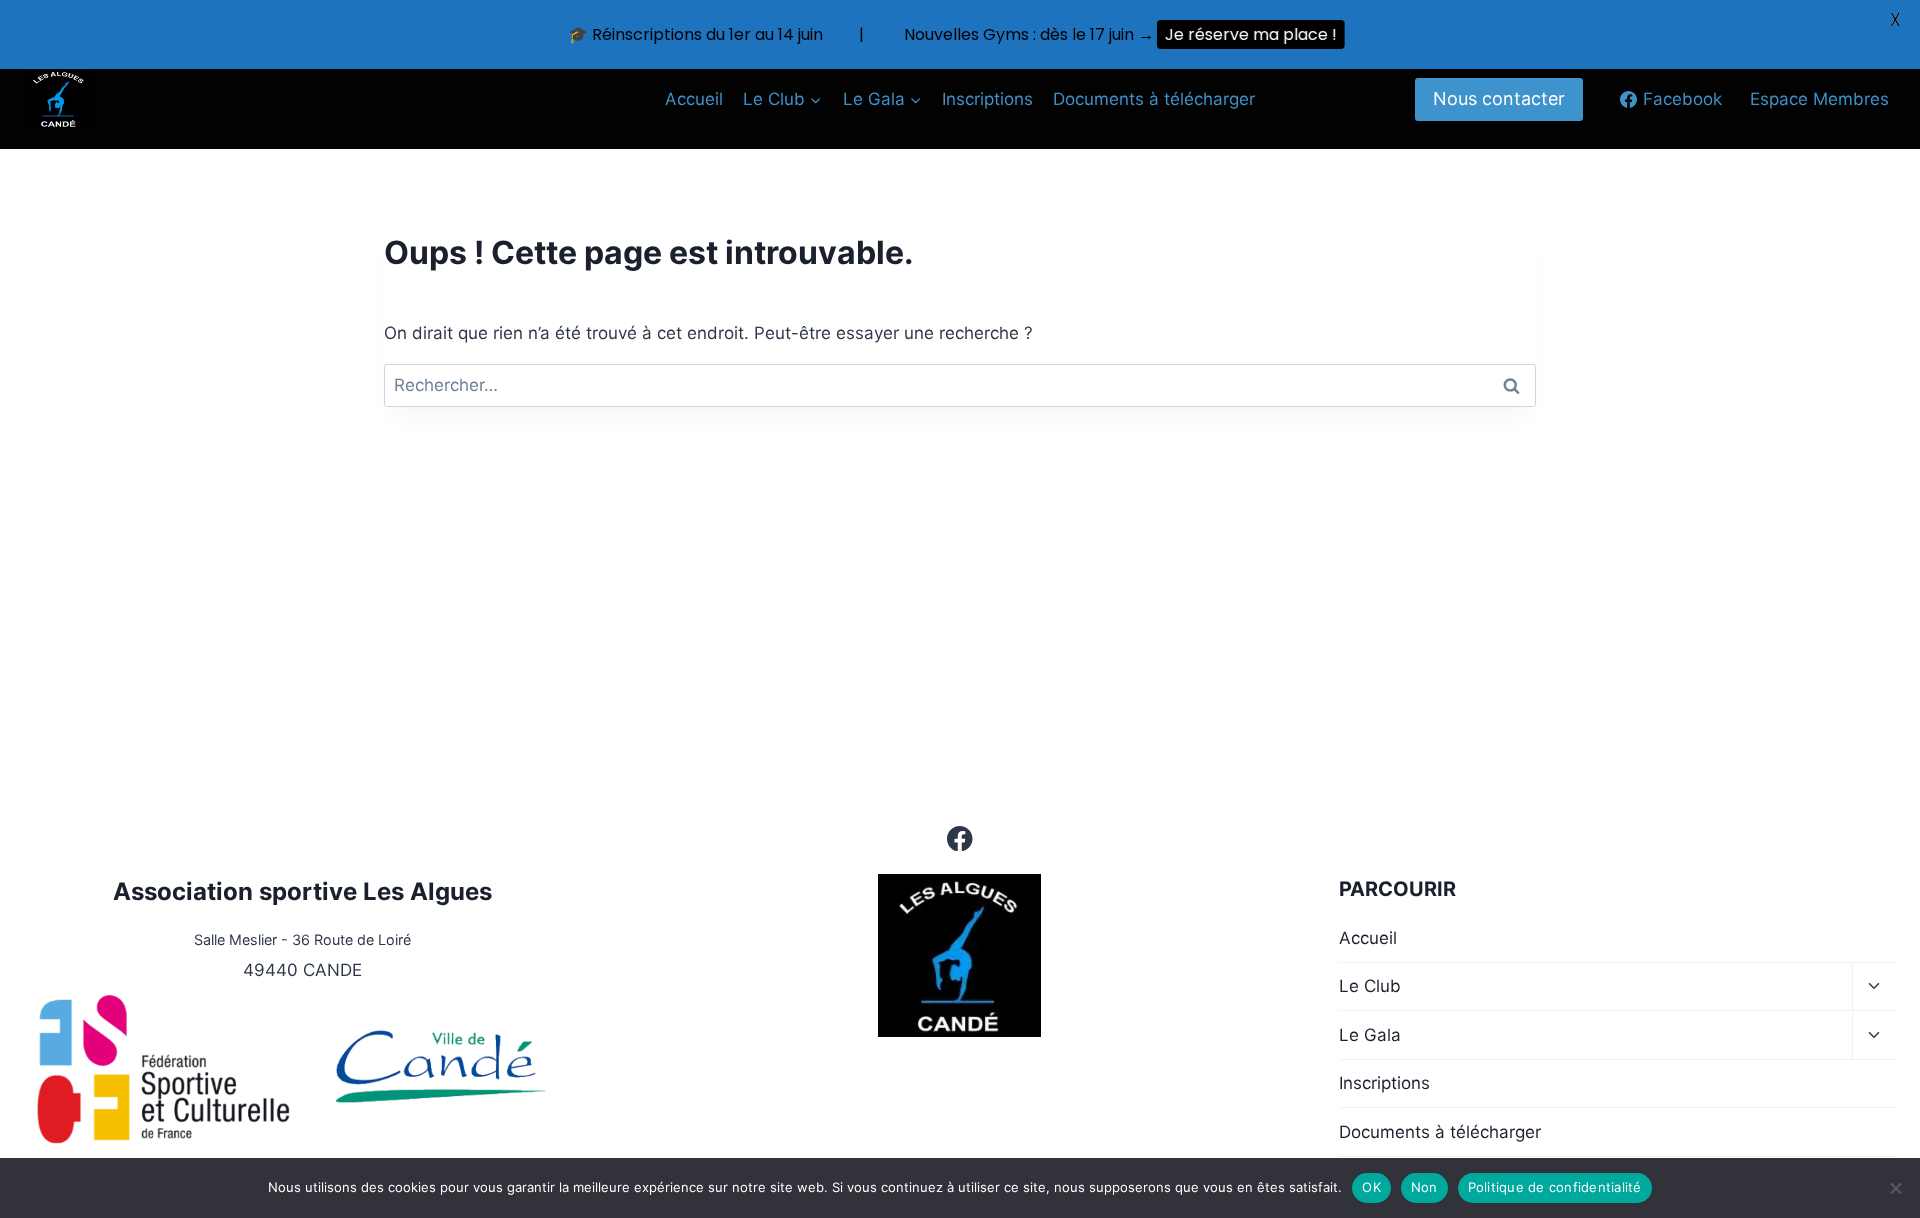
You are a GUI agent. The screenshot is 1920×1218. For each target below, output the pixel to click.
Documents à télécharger (1154, 99)
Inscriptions (987, 99)
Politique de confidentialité (1555, 1187)
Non (1424, 1187)
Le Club (1370, 986)
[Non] (1895, 1188)
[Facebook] (960, 838)
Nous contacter (1499, 98)
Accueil (694, 99)
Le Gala (1370, 1035)
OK (1371, 1187)
